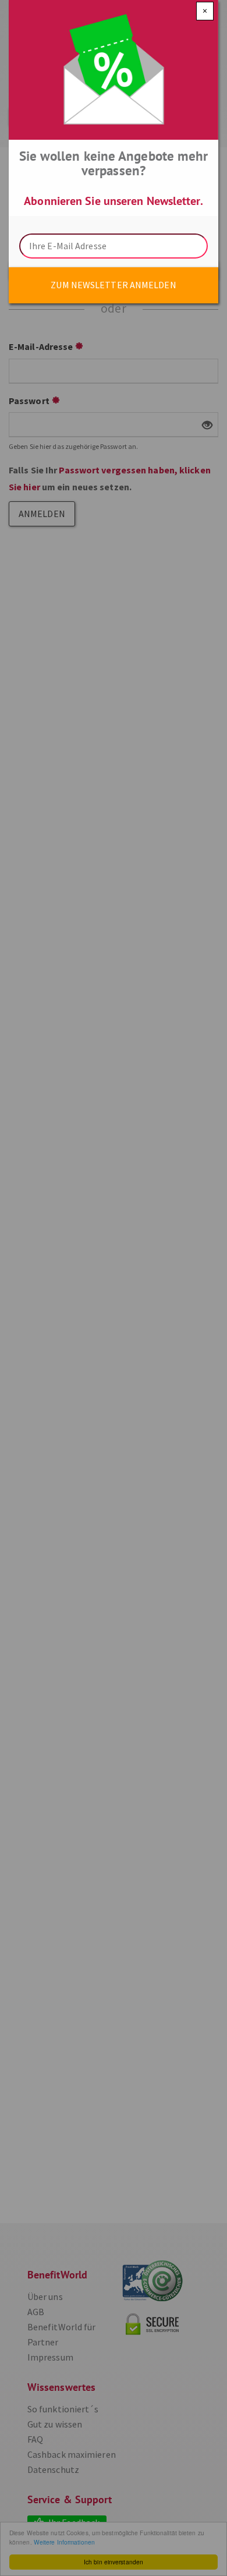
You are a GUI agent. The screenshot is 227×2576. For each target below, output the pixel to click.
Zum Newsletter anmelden (113, 285)
